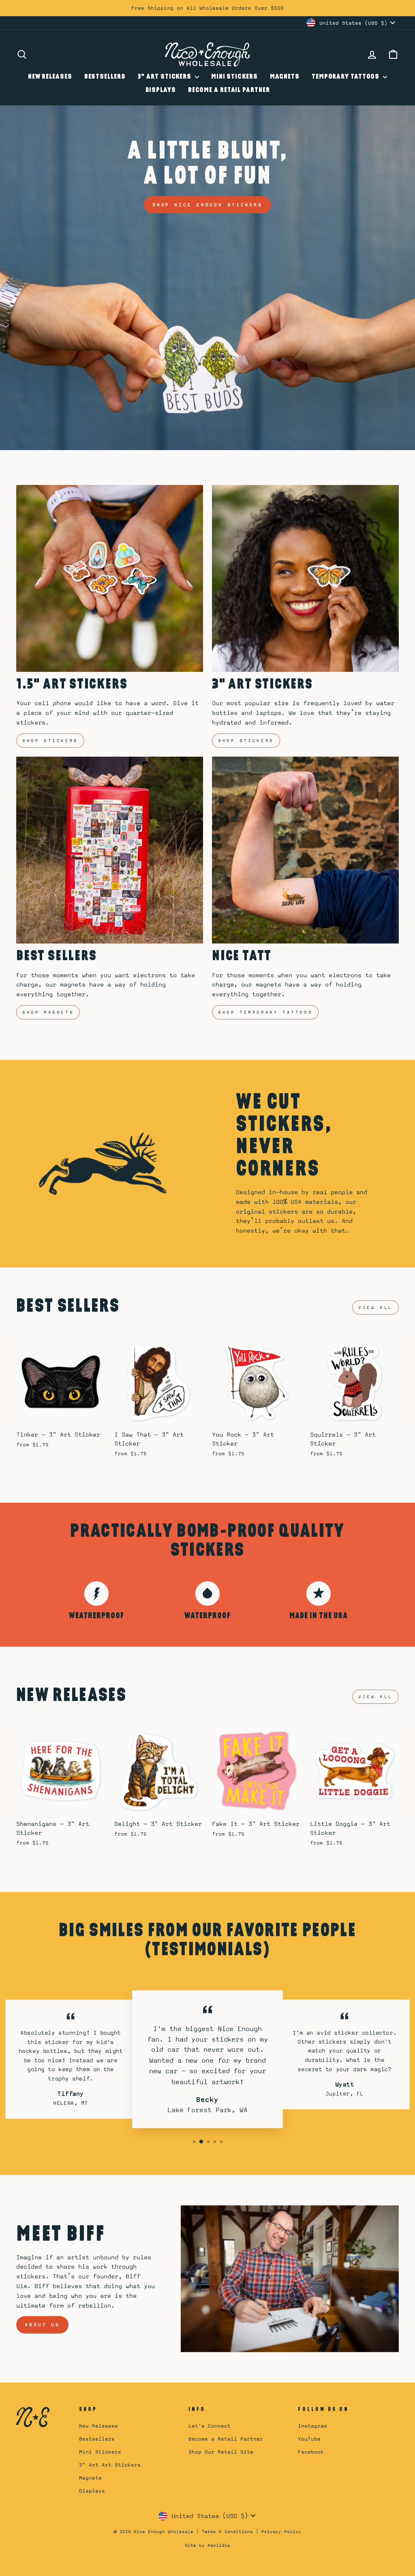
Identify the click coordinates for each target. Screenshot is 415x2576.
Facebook (311, 2452)
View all (375, 1307)
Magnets (285, 77)
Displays (161, 90)
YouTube (309, 2439)
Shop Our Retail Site (221, 2452)
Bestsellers (105, 77)
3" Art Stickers (165, 77)
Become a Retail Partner (229, 90)
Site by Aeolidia (207, 2545)
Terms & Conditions (227, 2531)
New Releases (50, 77)
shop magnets (48, 1012)
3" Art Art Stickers (110, 2465)
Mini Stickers (234, 77)
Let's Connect (210, 2426)
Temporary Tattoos (346, 77)
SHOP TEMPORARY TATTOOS (265, 1012)
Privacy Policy (281, 2531)
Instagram (312, 2426)
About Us (42, 2325)
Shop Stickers (50, 740)
